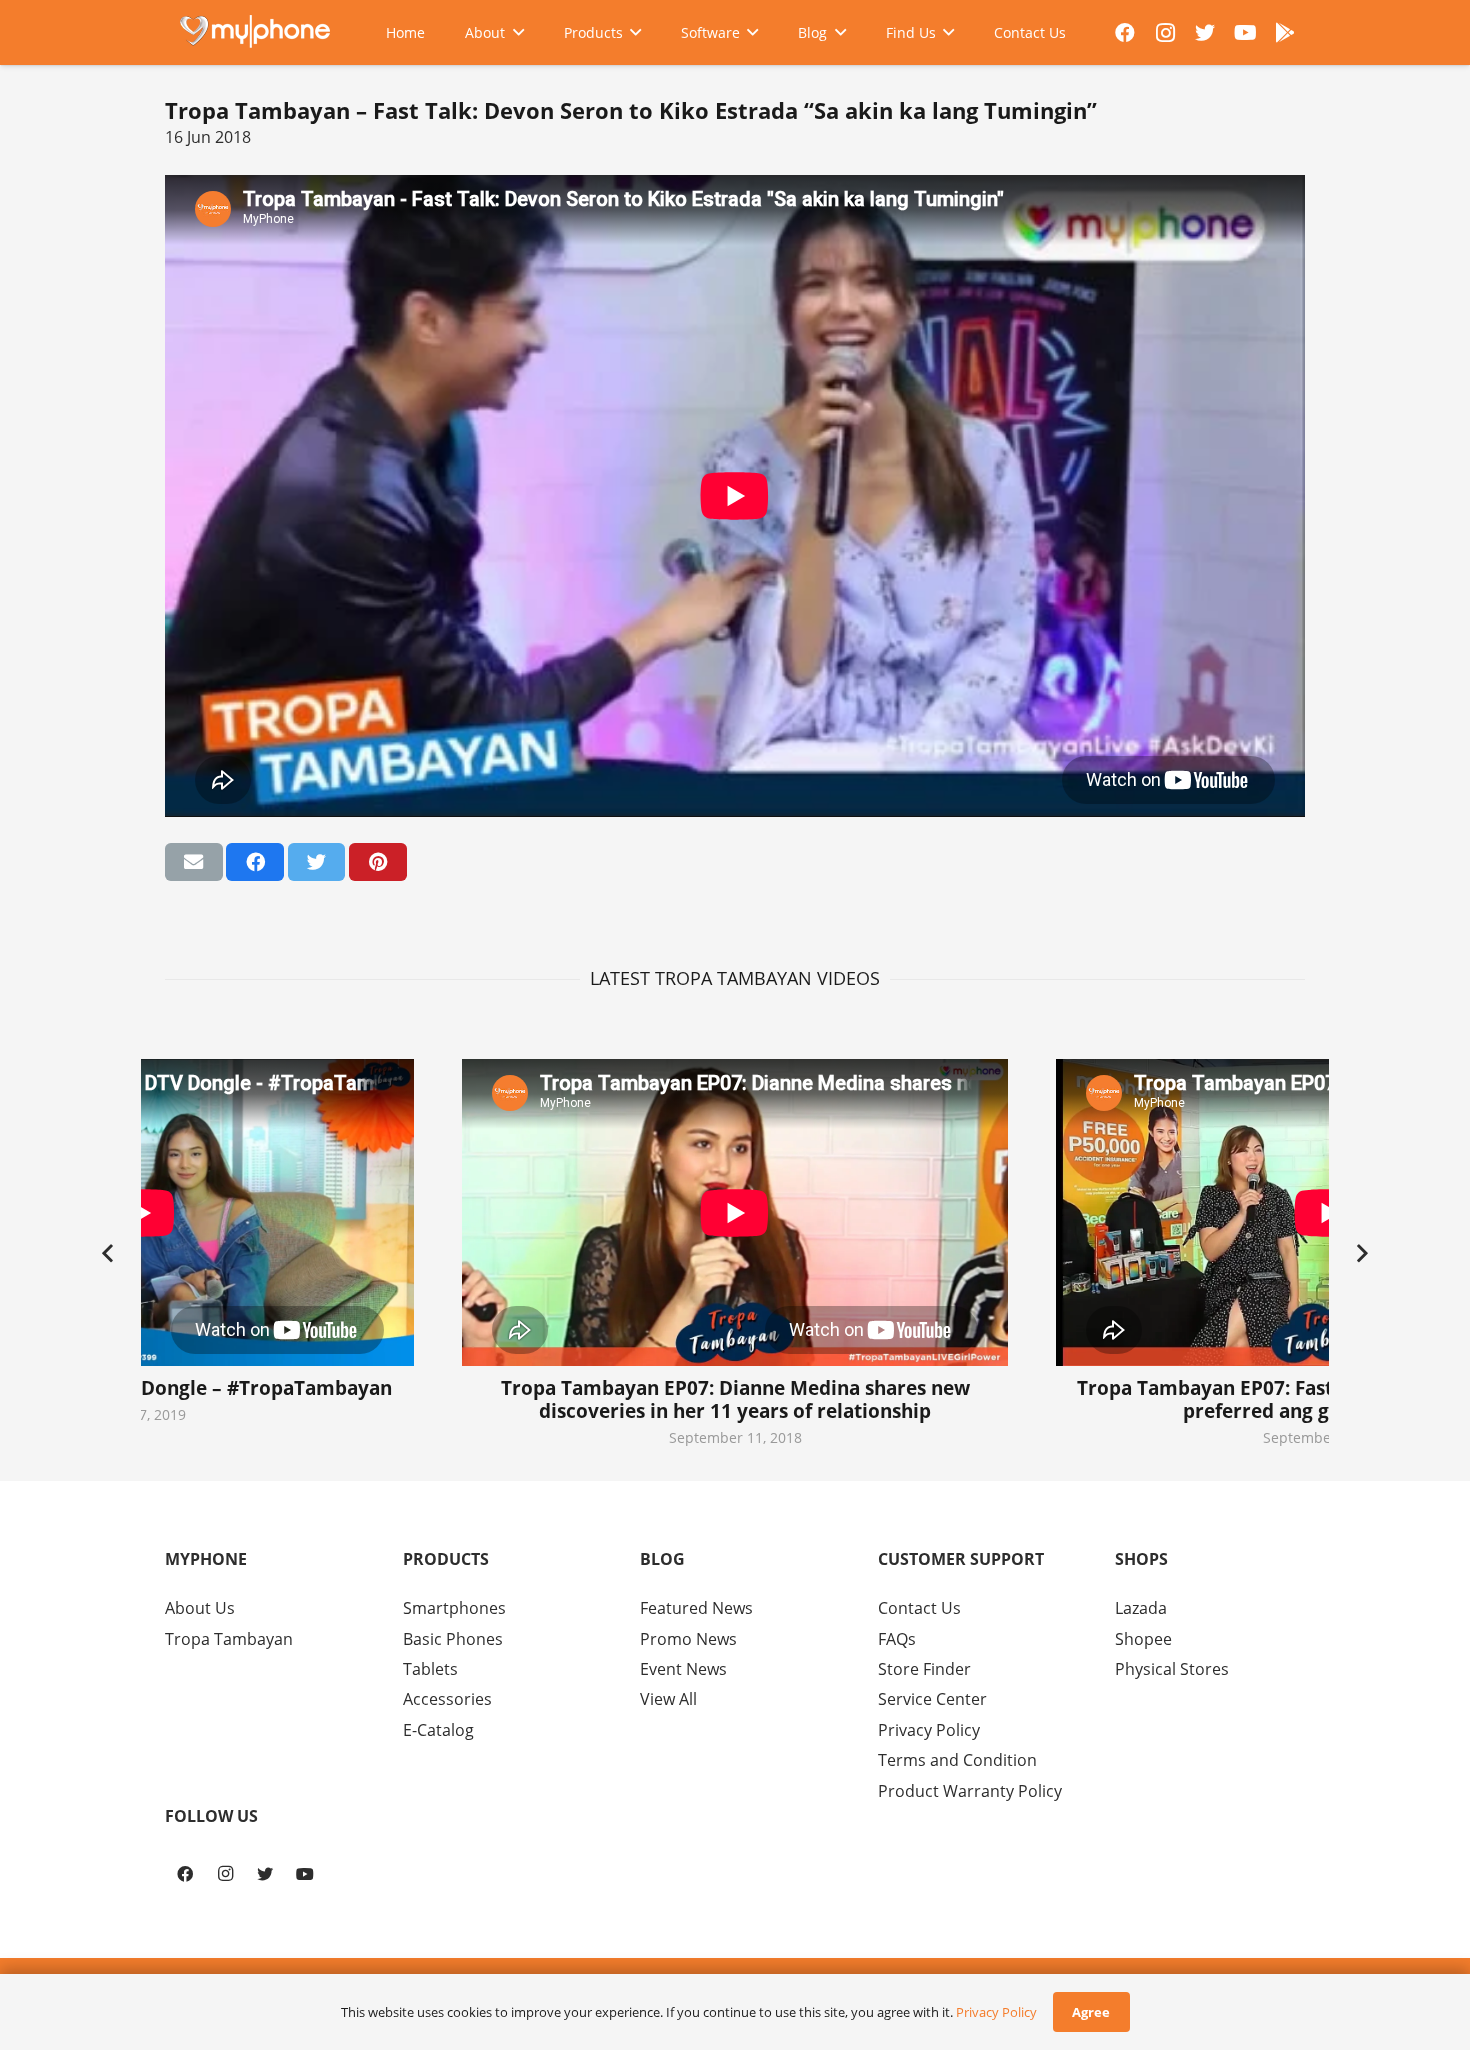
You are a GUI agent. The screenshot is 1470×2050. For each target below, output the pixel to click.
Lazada (1141, 1608)
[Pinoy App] (1285, 33)
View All (668, 1699)
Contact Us (919, 1608)
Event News (683, 1669)
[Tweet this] (317, 862)
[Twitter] (1205, 33)
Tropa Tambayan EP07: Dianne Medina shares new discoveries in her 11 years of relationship (735, 1399)
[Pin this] (378, 862)
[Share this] (255, 862)
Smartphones (454, 1608)
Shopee (1143, 1639)
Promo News (688, 1639)
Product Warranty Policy (970, 1791)
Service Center (932, 1699)
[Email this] (194, 862)
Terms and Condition (957, 1760)
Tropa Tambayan (229, 1639)
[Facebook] (1125, 33)
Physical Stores (1172, 1669)
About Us (200, 1608)
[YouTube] (1245, 33)
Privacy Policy (929, 1730)
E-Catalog (438, 1730)
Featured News (696, 1608)
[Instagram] (1165, 33)
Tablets (430, 1669)
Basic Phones (453, 1639)
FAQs (897, 1639)
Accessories (447, 1699)
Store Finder (924, 1669)
